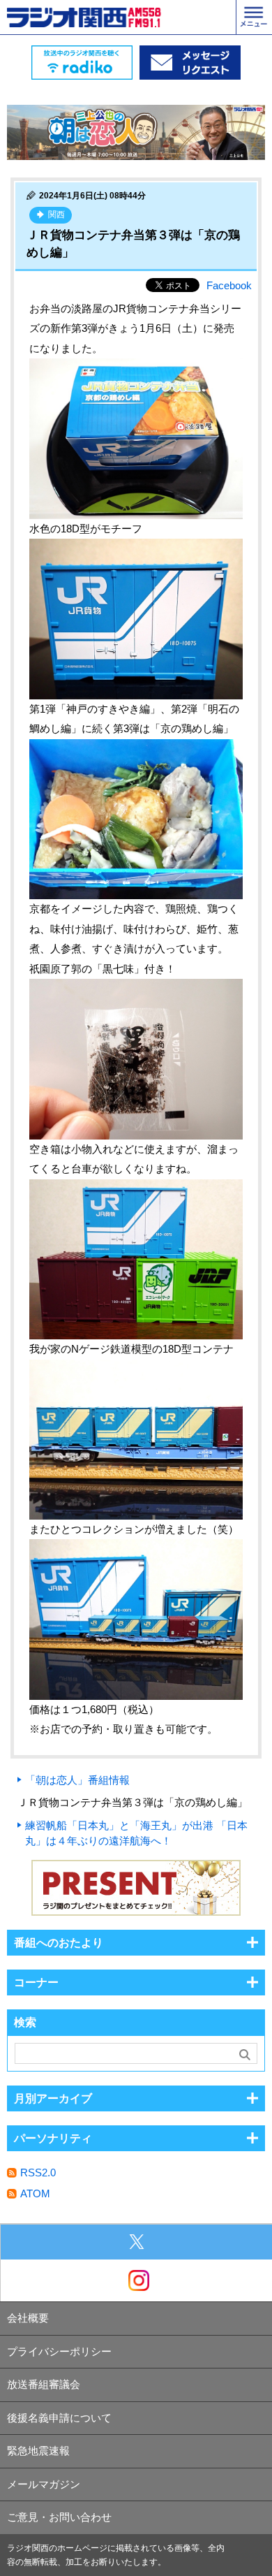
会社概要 (28, 2318)
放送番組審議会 (44, 2384)
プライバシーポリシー (59, 2351)
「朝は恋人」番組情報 (77, 1780)
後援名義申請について (59, 2418)
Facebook (229, 285)
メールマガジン (44, 2484)
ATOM (35, 2193)
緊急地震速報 (38, 2451)
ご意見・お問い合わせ (59, 2517)
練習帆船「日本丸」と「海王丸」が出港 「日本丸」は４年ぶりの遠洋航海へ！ (136, 1833)
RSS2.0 (38, 2173)
